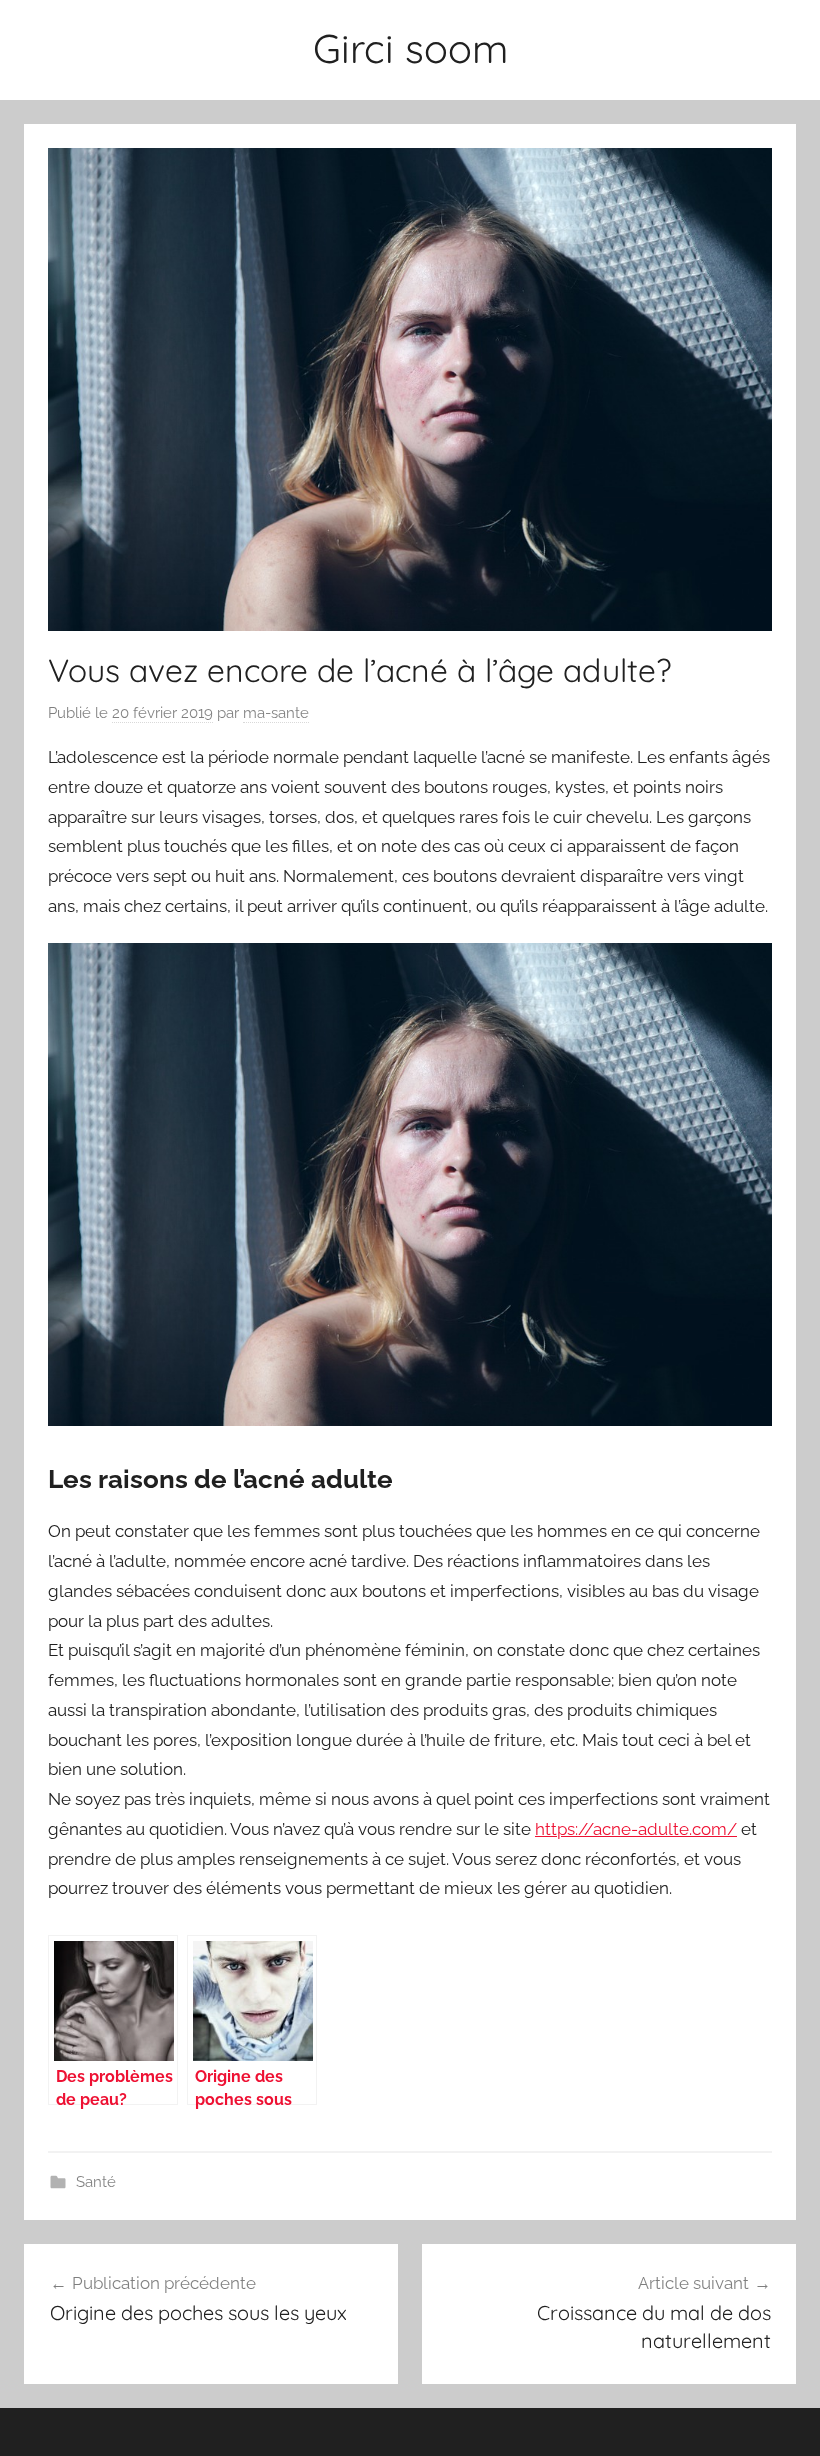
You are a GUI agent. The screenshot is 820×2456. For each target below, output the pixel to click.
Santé (96, 2182)
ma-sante (276, 713)
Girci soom (410, 48)
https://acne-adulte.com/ (636, 1829)
